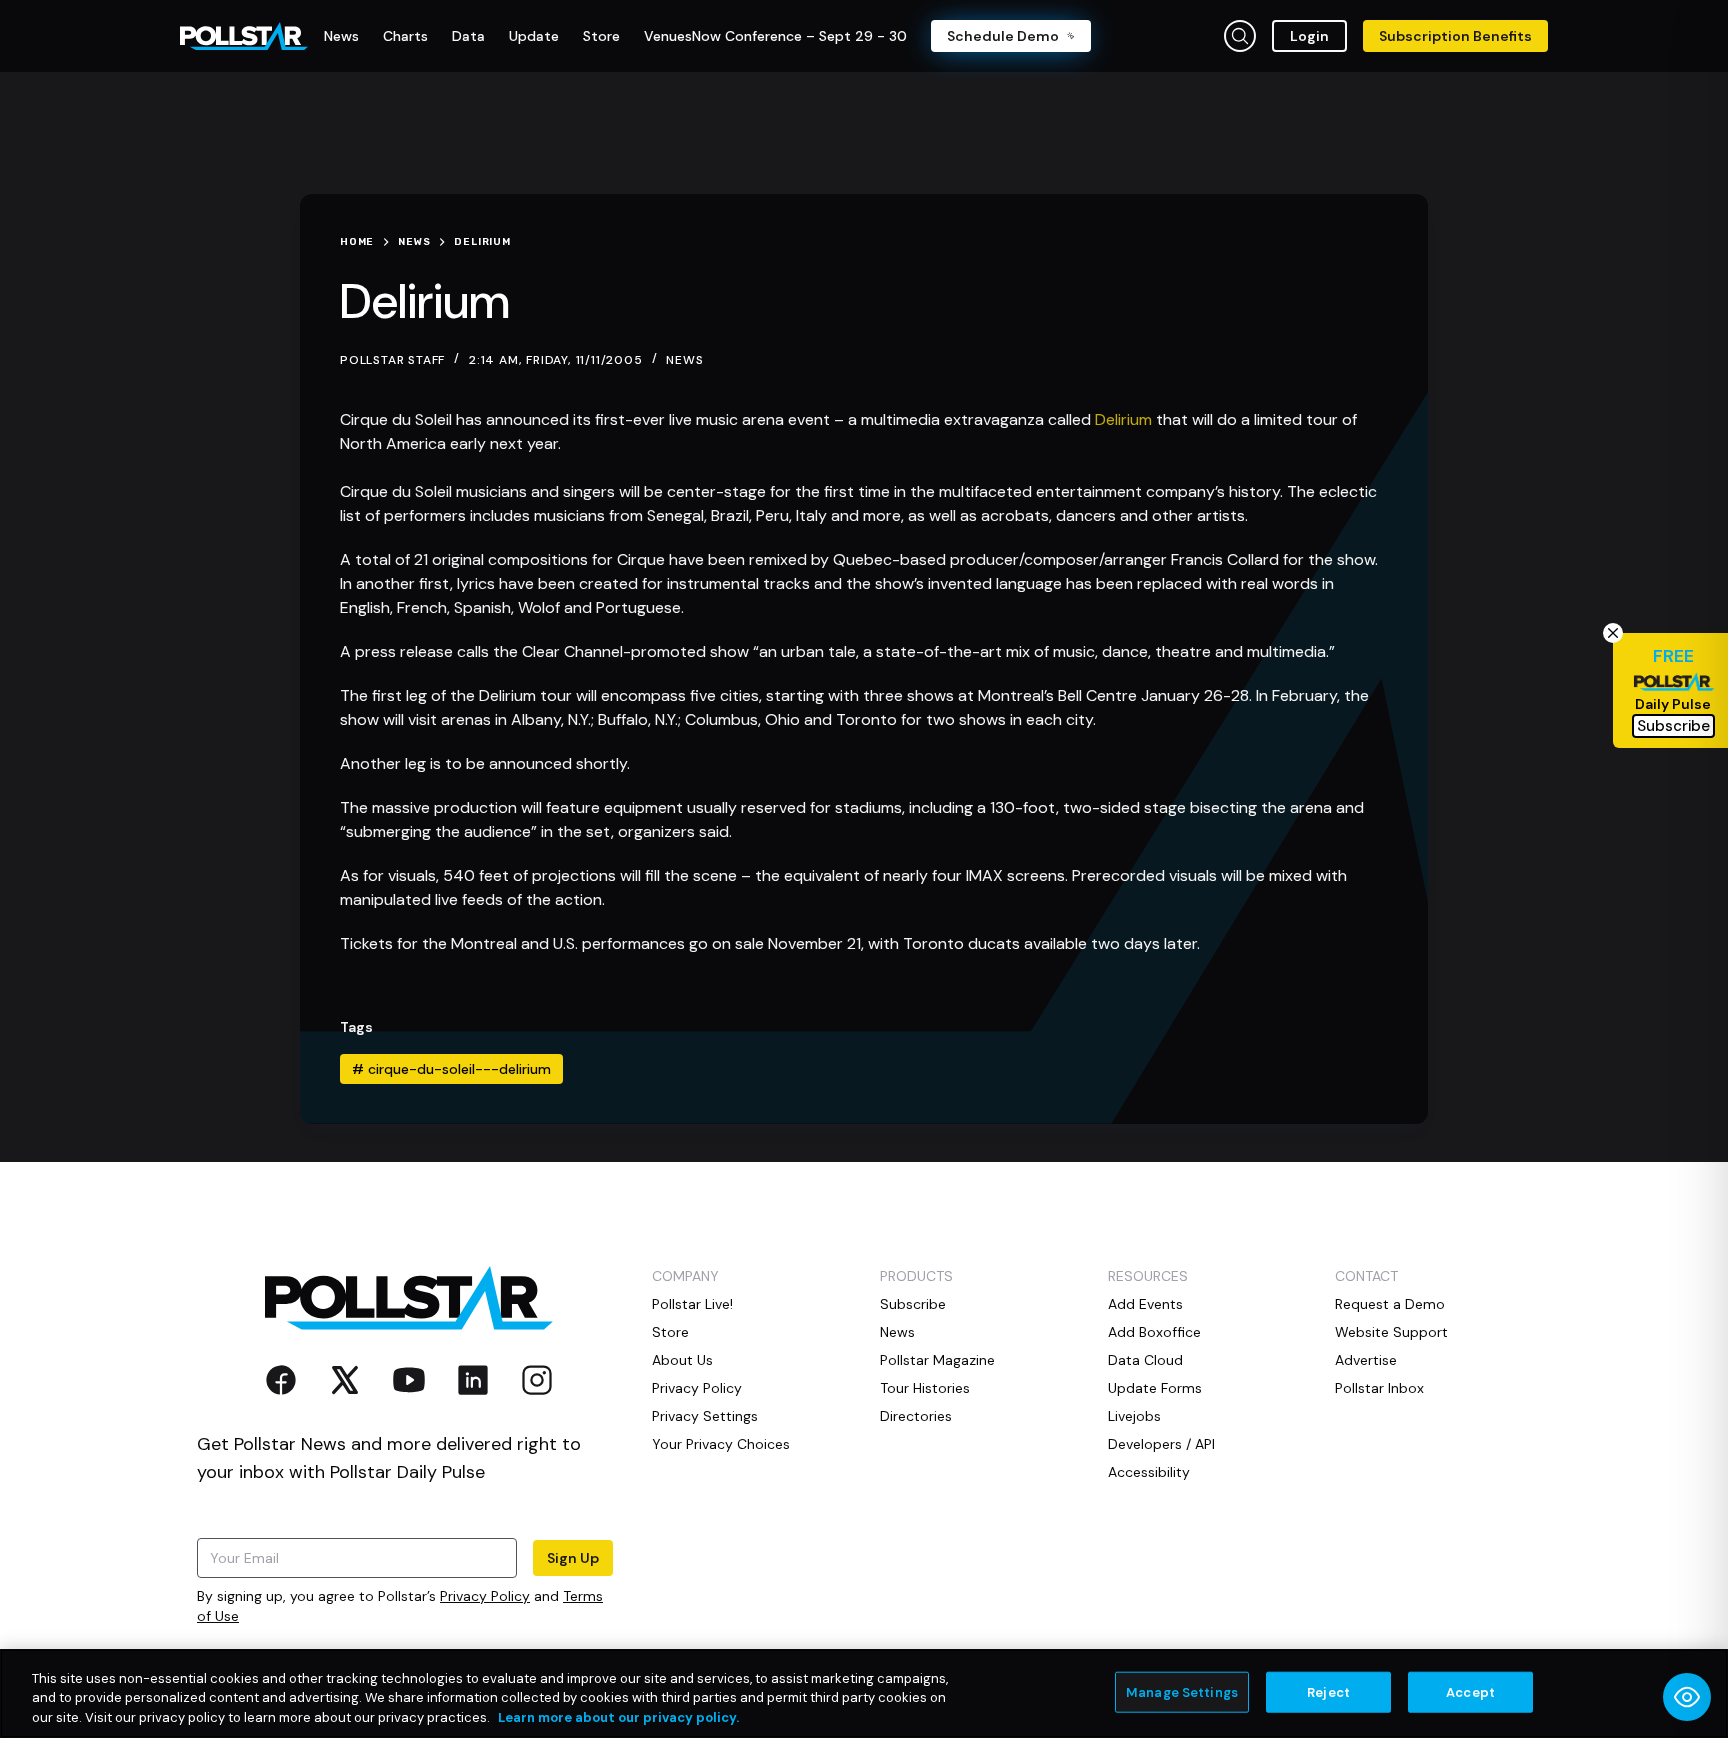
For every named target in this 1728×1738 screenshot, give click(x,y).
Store (670, 1332)
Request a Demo (1390, 1304)
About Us (682, 1360)
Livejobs (1134, 1416)
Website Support (1391, 1332)
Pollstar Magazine (937, 1360)
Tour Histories (925, 1388)
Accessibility (1149, 1472)
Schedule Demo (1003, 36)
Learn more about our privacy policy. (618, 1717)
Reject (1328, 1691)
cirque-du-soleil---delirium (451, 1069)
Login (1309, 36)
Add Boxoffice (1154, 1332)
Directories (916, 1416)
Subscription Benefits (1455, 36)
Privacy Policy (485, 1596)
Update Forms (1155, 1388)
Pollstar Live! (692, 1304)
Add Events (1145, 1304)
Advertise (1366, 1360)
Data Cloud (1145, 1360)
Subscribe (913, 1304)
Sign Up (573, 1558)
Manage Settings (1182, 1691)
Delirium (1123, 419)
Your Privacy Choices (721, 1444)
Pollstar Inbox (1379, 1388)
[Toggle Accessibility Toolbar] (1687, 1697)
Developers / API (1161, 1444)
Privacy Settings (705, 1416)
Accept (1470, 1691)
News (684, 360)
